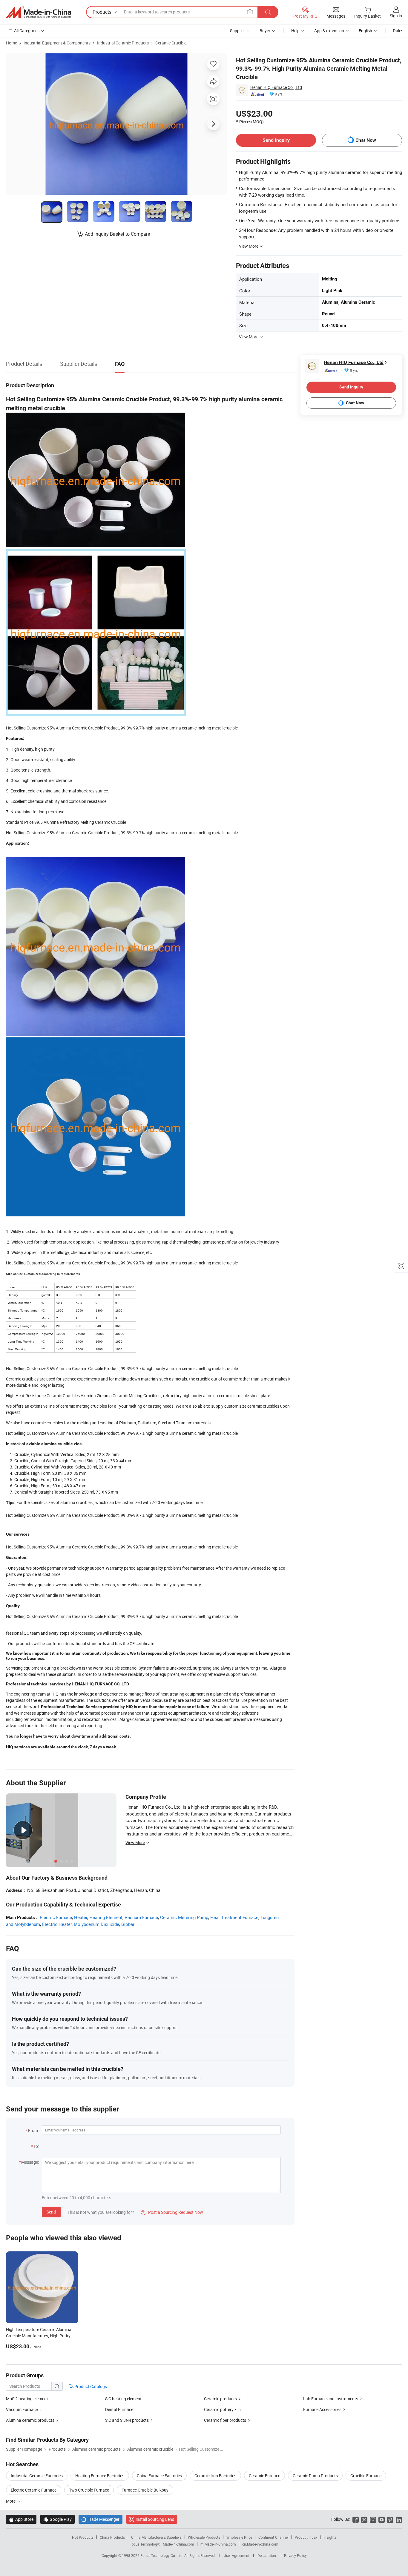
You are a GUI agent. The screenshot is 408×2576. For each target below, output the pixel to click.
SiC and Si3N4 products (127, 2420)
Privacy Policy (295, 2555)
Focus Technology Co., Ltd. (162, 2555)
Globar (128, 1924)
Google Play (57, 2519)
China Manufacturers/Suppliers (156, 2537)
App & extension (329, 31)
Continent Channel (273, 2537)
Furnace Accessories (322, 2409)
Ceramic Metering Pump (184, 1917)
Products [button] (102, 12)
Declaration (267, 2555)
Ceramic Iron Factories (215, 2476)
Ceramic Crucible (171, 43)
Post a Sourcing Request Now (172, 2212)
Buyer (265, 31)
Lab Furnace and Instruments (331, 2399)
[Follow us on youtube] (382, 2519)
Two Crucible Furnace (89, 2490)
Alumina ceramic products (30, 2420)
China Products (112, 2537)
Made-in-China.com (178, 2544)
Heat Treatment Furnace (234, 1917)
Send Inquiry (276, 140)
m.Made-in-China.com (218, 2544)
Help (295, 31)
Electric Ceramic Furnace (34, 2490)
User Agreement (237, 2555)
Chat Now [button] (366, 140)
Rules (398, 31)
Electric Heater (57, 1924)
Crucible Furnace (366, 2476)
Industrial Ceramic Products (123, 43)
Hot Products (83, 2537)
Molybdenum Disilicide (96, 1924)
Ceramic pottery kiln (222, 2409)
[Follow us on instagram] (373, 2519)
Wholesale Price (239, 2537)
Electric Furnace (56, 1917)
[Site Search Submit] (268, 12)
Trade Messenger (101, 2519)
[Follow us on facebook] (356, 2519)
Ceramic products (220, 2399)
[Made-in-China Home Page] (39, 12)
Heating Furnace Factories (100, 2476)
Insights (330, 2537)
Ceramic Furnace (264, 2476)
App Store (21, 2519)
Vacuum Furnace (141, 1917)
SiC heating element (123, 2399)
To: (36, 2146)
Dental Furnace (119, 2409)
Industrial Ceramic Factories (37, 2476)
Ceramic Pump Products (315, 2476)
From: (33, 2130)
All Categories (27, 31)
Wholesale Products (204, 2537)
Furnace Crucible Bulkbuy (145, 2490)
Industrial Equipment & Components (57, 43)
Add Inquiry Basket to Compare (117, 234)
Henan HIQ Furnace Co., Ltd (276, 87)
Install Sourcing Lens (155, 2519)
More (11, 2501)
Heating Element (106, 1917)
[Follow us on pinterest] (390, 2519)
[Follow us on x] (364, 2519)
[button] (250, 12)
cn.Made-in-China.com (260, 2544)
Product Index (306, 2537)
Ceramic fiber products (225, 2420)
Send (51, 2212)
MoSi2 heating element (27, 2399)
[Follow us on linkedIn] (399, 2519)
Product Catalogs (90, 2386)
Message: (30, 2162)
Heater (81, 1917)
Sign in (396, 16)
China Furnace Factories (159, 2476)
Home (11, 43)
